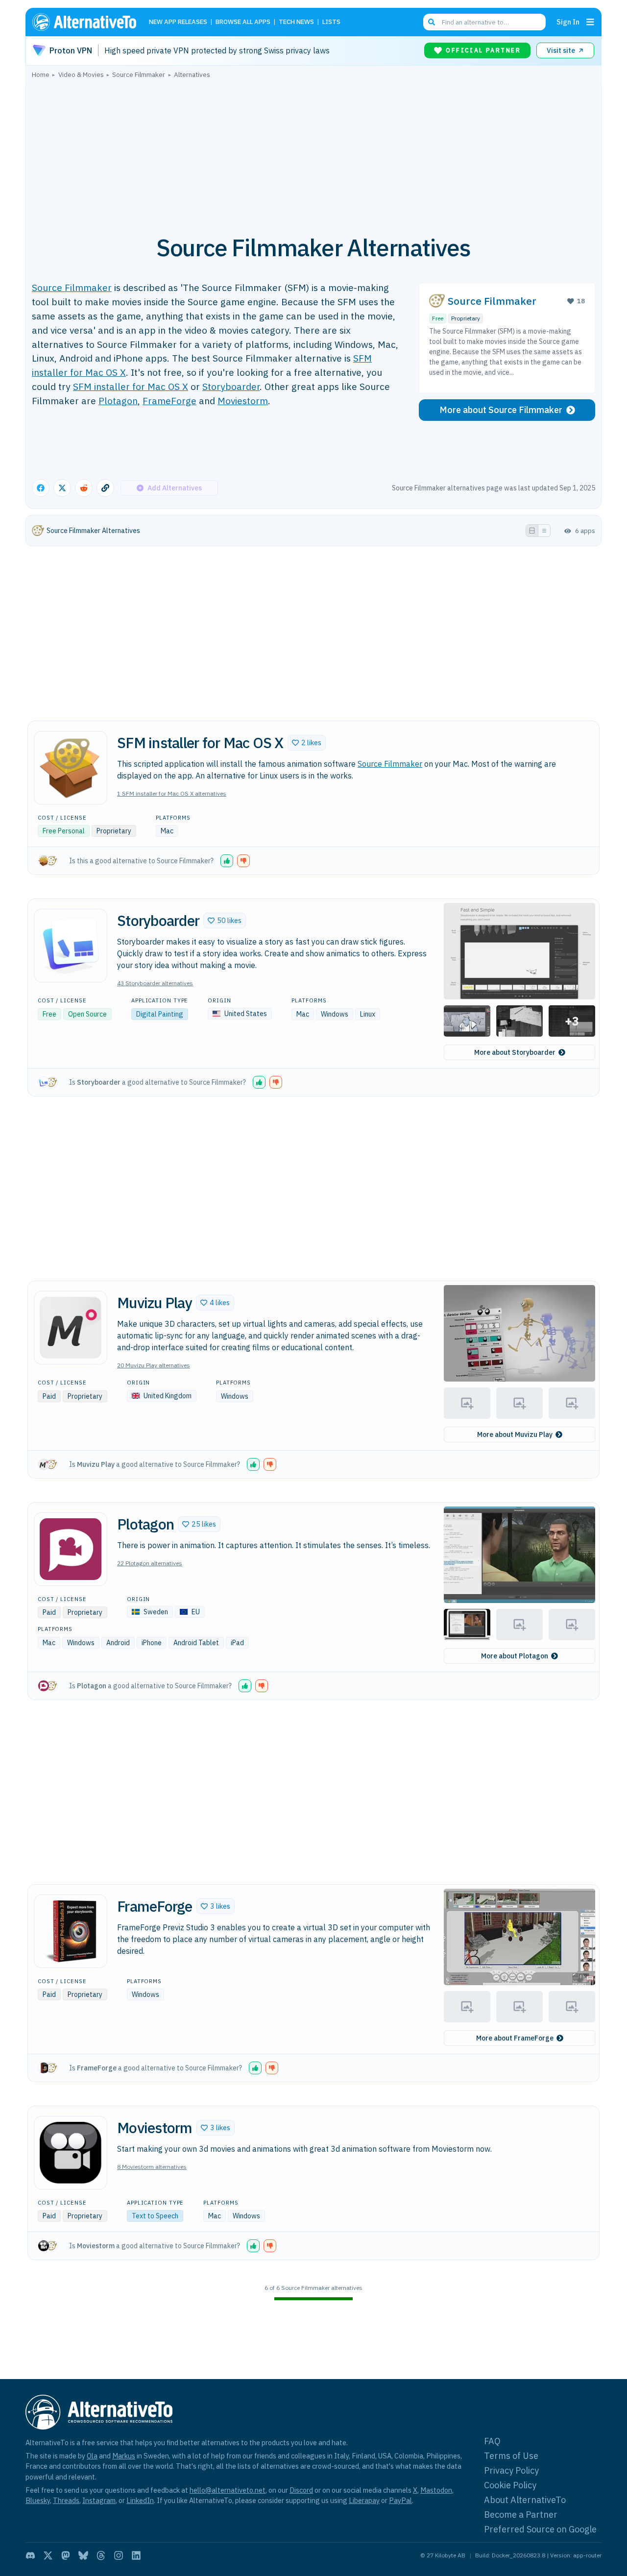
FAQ (492, 2441)
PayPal (400, 2500)
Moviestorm (243, 401)
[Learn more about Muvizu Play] (71, 1328)
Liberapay (364, 2500)
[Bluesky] (83, 2555)
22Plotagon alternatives (150, 1563)
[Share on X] (62, 488)
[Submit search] (432, 22)
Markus (124, 2456)
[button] (307, 743)
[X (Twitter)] (48, 2555)
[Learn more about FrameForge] (71, 1931)
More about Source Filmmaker (501, 410)
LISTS (331, 22)
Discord (301, 2490)
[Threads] (101, 2555)
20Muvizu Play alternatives (154, 1365)
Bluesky (38, 2500)
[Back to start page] (89, 22)
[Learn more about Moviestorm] (71, 2153)
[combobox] (484, 22)
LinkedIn (140, 2500)
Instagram (99, 2500)
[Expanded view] (532, 531)
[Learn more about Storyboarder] (71, 946)
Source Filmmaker (72, 287)
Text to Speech (155, 2216)
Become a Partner (521, 2515)
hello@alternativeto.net (228, 2490)
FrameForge (169, 401)
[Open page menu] (590, 22)
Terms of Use (511, 2456)
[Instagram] (119, 2555)
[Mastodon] (66, 2555)
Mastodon (436, 2490)
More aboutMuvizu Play (515, 1434)
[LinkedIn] (136, 2555)
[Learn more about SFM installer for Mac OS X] (71, 768)
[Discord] (30, 2555)
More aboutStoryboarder (515, 1052)
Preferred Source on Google (540, 2529)
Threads (66, 2500)
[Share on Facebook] (41, 488)
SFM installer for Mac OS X (131, 386)
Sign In (568, 22)
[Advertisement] (313, 151)
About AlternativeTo (525, 2500)
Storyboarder (231, 386)
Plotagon (118, 401)
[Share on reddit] (84, 488)
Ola (92, 2456)
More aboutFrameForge (515, 2038)
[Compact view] (544, 531)
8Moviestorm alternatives (152, 2167)
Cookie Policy (510, 2485)
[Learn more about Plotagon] (71, 1549)
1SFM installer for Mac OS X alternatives (172, 793)
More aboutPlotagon (515, 1656)
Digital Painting (160, 1014)
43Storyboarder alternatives (155, 983)
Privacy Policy (511, 2470)
